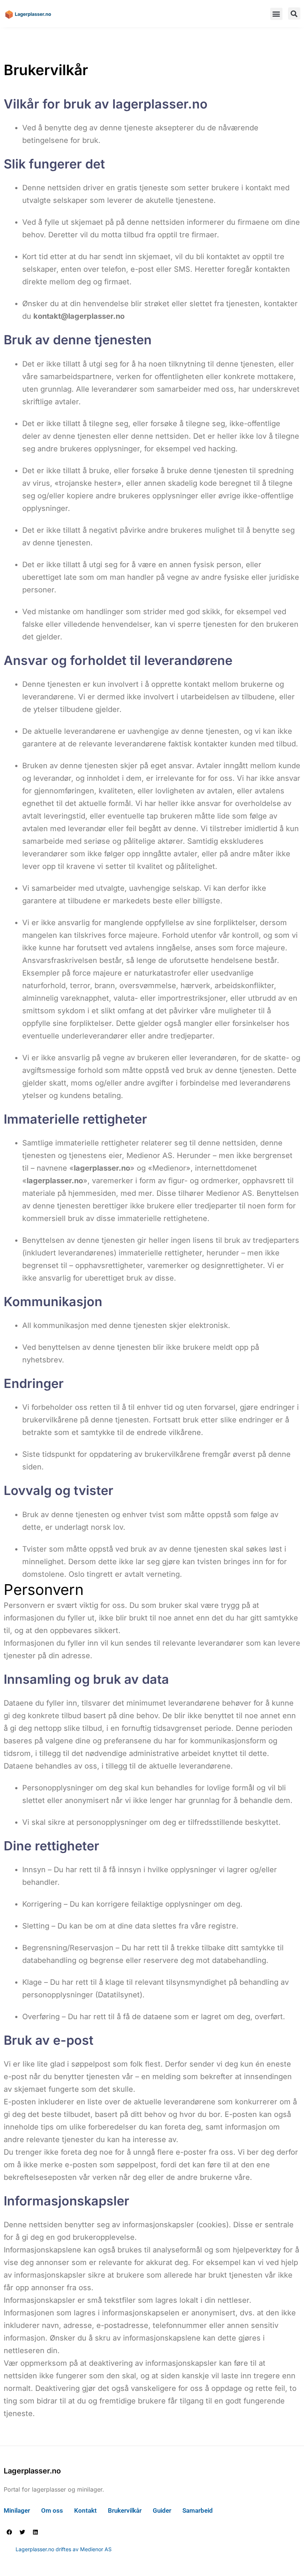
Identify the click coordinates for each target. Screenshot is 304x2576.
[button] (276, 14)
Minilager (17, 2510)
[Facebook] (9, 2532)
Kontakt (85, 2510)
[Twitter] (22, 2532)
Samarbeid (198, 2510)
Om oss (52, 2510)
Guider (162, 2510)
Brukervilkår (125, 2510)
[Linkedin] (35, 2532)
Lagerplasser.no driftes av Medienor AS (64, 2549)
